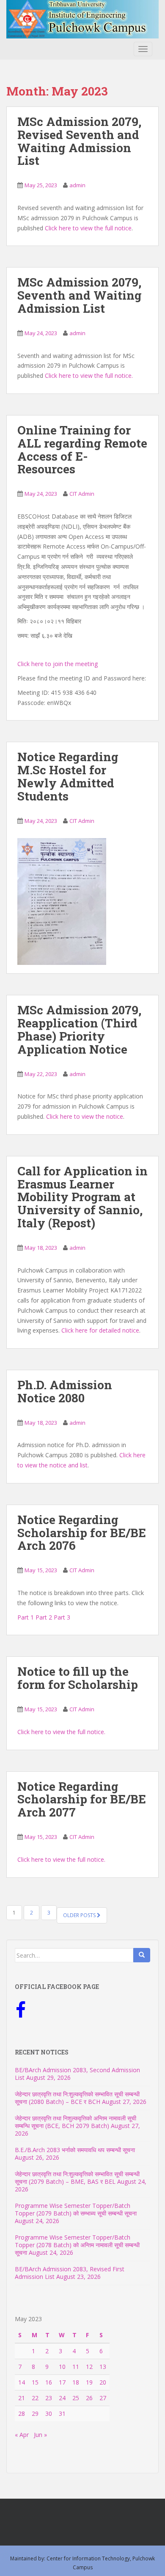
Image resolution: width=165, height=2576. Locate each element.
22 (35, 2398)
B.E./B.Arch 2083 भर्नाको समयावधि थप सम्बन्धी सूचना (75, 2150)
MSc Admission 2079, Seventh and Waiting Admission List (80, 295)
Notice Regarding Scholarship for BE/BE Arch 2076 (82, 1533)
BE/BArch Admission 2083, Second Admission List (77, 2074)
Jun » (40, 2435)
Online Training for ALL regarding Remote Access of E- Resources (82, 449)
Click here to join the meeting (58, 664)
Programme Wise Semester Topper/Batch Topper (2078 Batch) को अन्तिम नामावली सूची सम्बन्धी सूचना (77, 2245)
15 (35, 2382)
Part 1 (26, 1617)
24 (62, 2398)
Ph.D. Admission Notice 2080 (65, 1391)
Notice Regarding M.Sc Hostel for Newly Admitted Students (68, 776)
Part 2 (44, 1617)
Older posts (80, 1915)
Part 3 (62, 1617)
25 (76, 2398)
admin (77, 185)
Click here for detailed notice (100, 1330)
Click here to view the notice (85, 1116)
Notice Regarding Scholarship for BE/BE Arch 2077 (82, 1799)
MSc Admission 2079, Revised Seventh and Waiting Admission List (79, 141)
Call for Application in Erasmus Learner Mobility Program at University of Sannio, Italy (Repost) (82, 1197)
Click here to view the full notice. (89, 376)
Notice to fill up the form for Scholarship (78, 1678)
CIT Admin (82, 494)
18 (76, 2382)
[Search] (142, 1955)
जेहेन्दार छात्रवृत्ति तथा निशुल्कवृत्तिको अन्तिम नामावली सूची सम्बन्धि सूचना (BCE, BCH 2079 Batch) (76, 2122)
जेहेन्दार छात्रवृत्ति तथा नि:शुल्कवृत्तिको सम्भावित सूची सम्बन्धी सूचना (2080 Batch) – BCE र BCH (77, 2098)
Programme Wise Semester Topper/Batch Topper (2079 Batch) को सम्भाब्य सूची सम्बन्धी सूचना (76, 2209)
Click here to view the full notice (88, 228)
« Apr (22, 2435)
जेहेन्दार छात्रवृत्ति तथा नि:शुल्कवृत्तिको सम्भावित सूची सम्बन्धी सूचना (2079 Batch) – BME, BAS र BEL (77, 2178)
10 (62, 2367)
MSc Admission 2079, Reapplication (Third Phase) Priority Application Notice (79, 1029)
